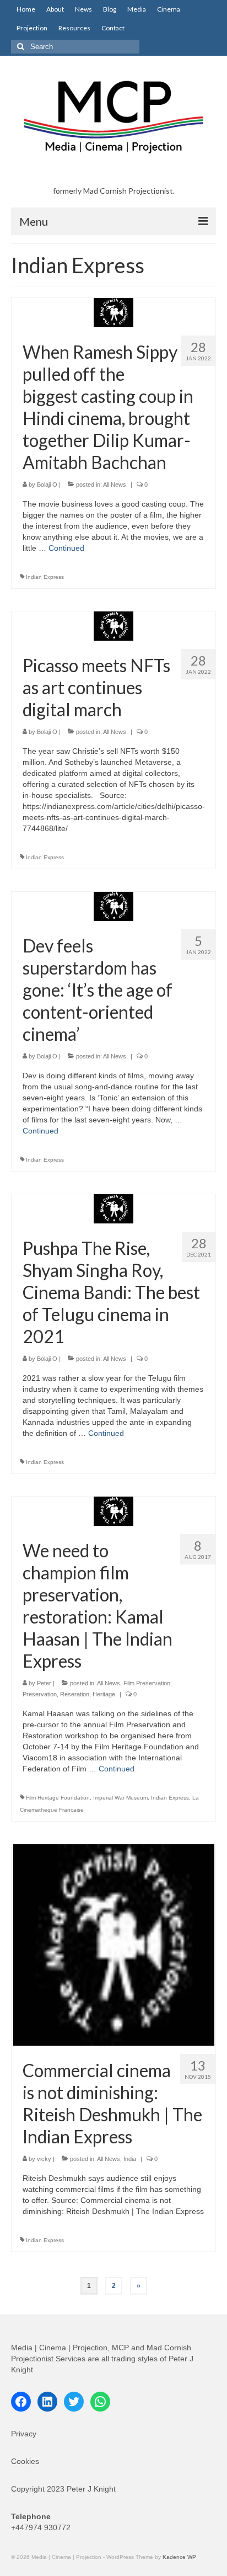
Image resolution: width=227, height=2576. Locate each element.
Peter (44, 1683)
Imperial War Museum (120, 1798)
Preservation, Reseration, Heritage (69, 1694)
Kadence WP (179, 2557)
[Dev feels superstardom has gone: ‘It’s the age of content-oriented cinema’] (113, 906)
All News (115, 485)
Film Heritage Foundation (58, 1798)
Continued (66, 548)
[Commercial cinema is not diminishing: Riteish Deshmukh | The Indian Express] (114, 1944)
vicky (44, 2159)
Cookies (25, 2461)
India (130, 2159)
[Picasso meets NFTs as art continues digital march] (113, 625)
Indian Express (45, 577)
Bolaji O (47, 485)
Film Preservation (147, 1683)
